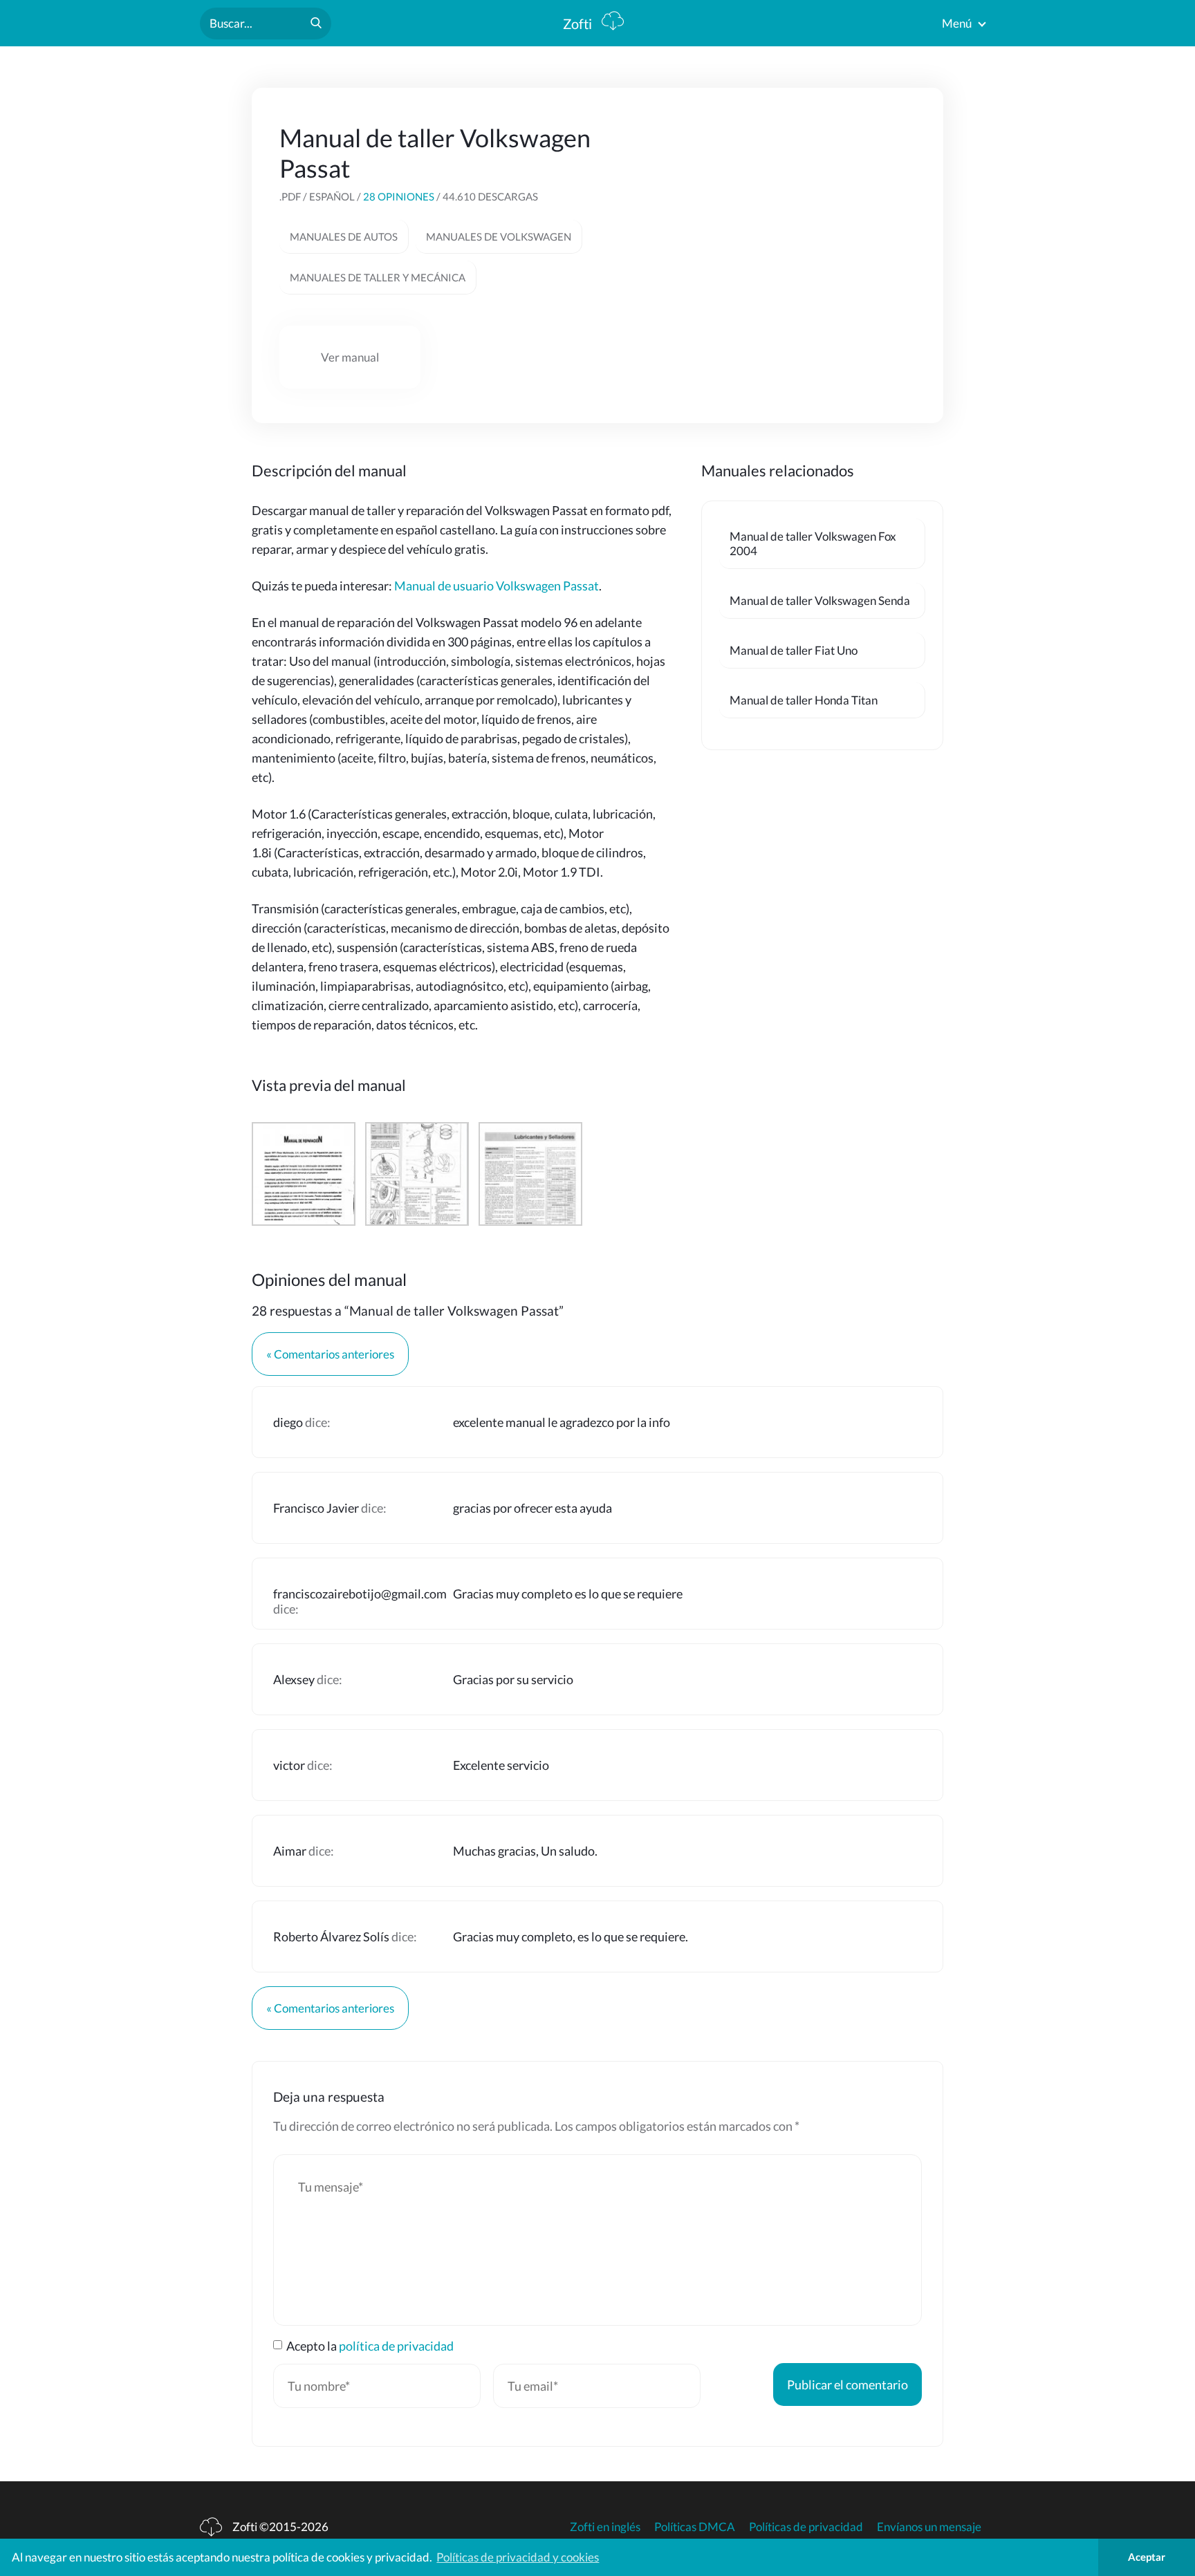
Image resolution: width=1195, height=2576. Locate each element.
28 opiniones (399, 196)
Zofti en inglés (605, 2527)
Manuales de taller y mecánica (378, 277)
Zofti (579, 24)
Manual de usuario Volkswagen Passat (497, 586)
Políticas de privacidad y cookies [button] (518, 2557)
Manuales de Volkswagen (499, 236)
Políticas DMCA (695, 2527)
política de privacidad (396, 2346)
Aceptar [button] (1147, 2557)
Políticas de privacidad (806, 2527)
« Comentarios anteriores (330, 1354)
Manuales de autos (344, 236)
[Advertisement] (812, 209)
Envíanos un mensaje (929, 2527)
